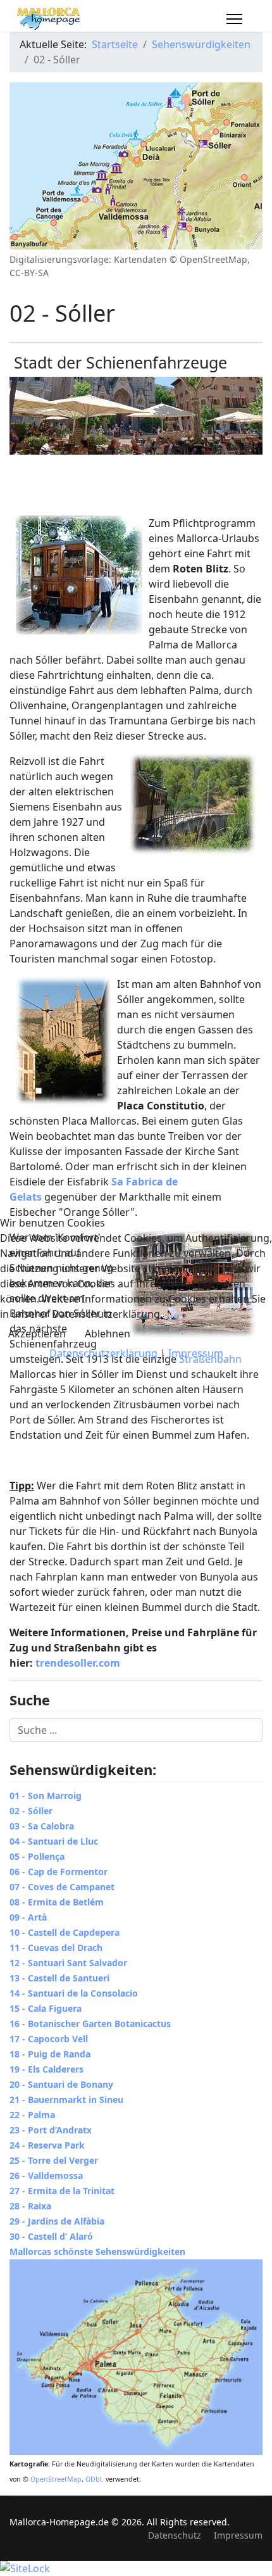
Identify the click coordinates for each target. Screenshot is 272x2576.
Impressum (196, 1353)
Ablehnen (108, 1334)
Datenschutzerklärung (103, 1353)
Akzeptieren (37, 1334)
